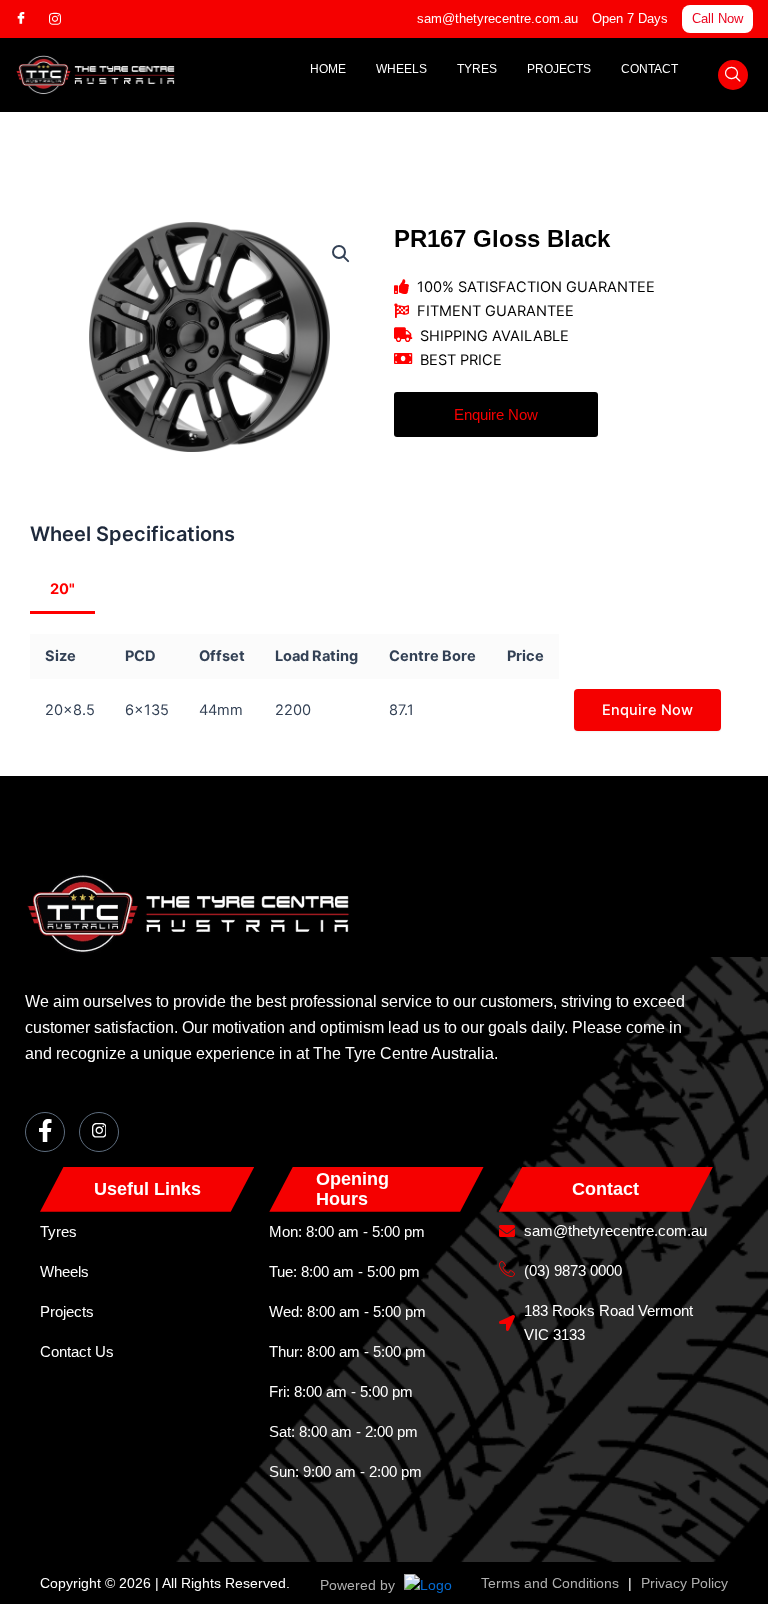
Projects (559, 69)
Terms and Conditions (550, 1583)
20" (62, 589)
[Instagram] (64, 19)
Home (328, 69)
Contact (649, 69)
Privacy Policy (684, 1583)
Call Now (717, 18)
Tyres (477, 69)
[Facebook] (30, 19)
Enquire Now (647, 710)
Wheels (401, 69)
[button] (733, 75)
